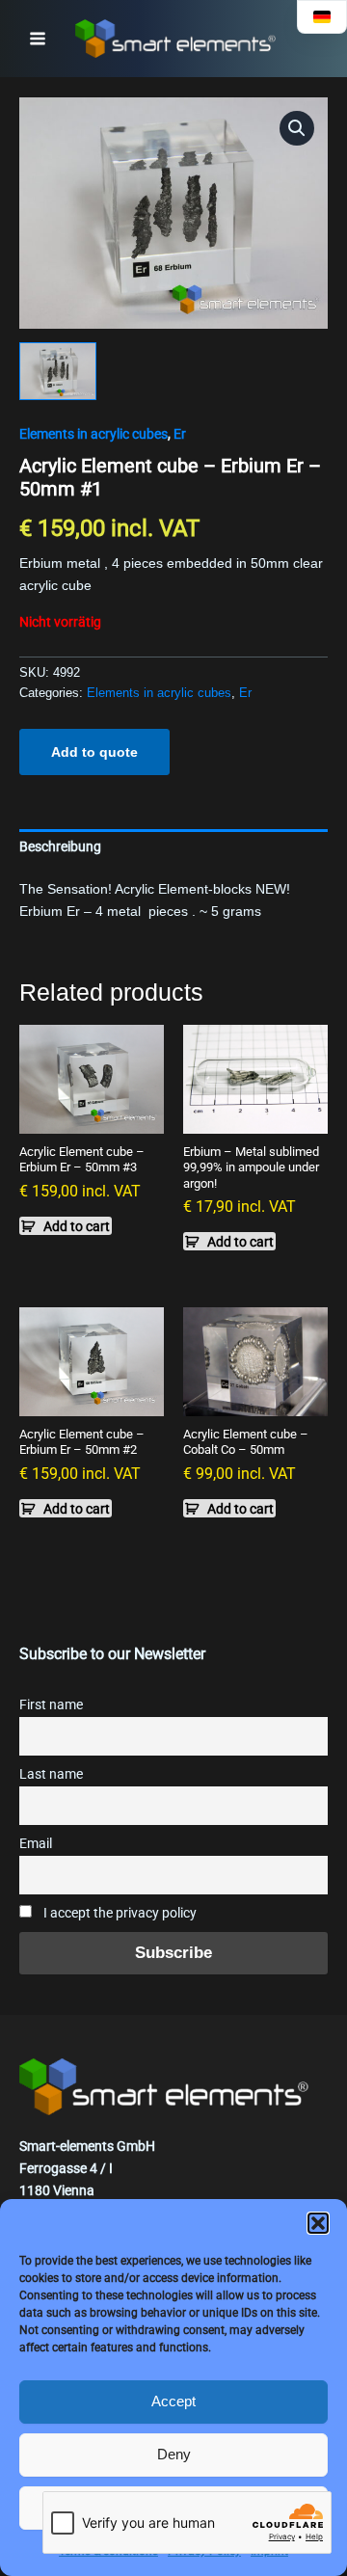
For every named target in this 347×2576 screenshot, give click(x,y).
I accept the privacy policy (119, 1913)
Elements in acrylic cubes (93, 434)
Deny (174, 2454)
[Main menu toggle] (38, 39)
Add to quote (94, 752)
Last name (51, 1774)
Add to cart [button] (77, 1226)
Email (36, 1844)
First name (51, 1705)
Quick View (92, 1117)
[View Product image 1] (58, 371)
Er (180, 434)
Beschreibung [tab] (60, 846)
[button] (318, 2223)
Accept (173, 2401)
